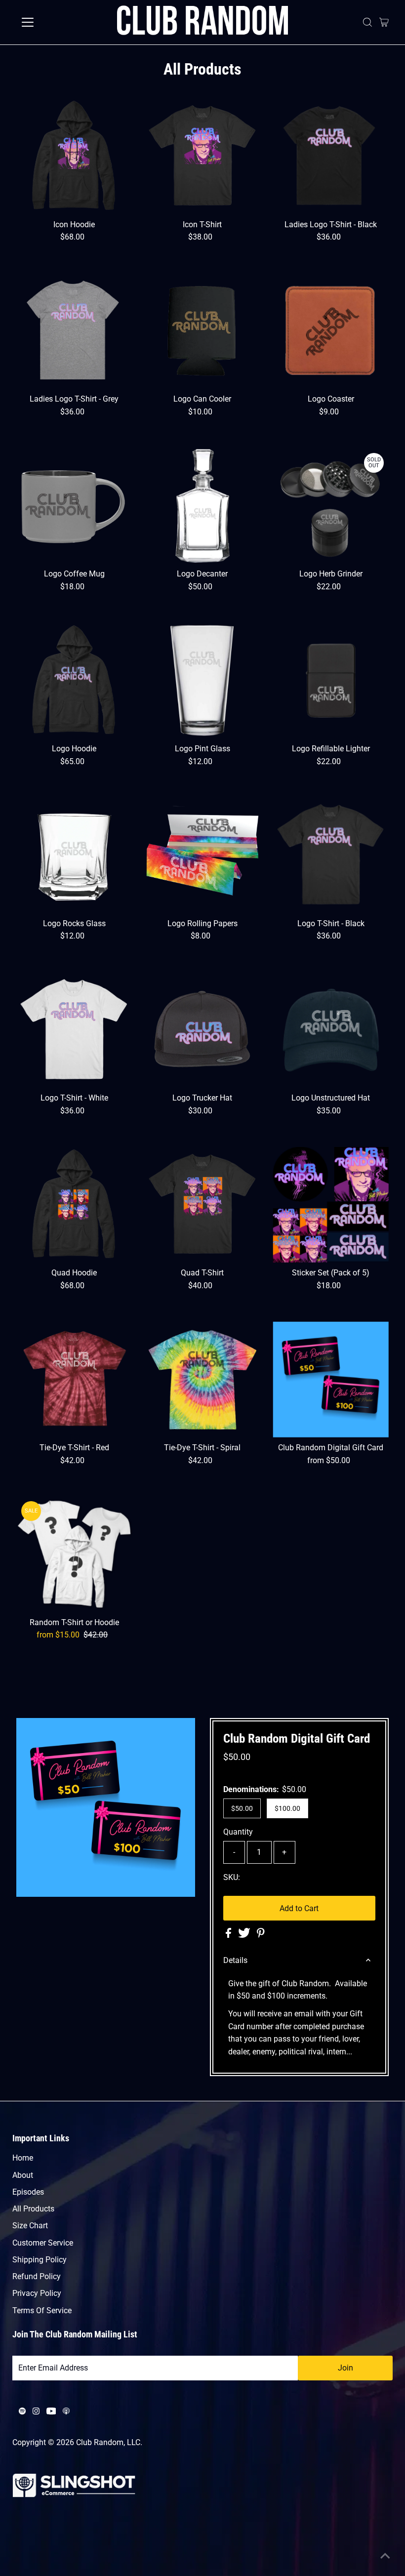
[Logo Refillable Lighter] (331, 680)
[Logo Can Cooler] (203, 331)
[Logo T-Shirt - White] (74, 1030)
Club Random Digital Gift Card (297, 1738)
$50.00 (242, 1808)
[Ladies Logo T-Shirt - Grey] (74, 331)
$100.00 (287, 1808)
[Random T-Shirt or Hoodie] (74, 1554)
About (23, 2175)
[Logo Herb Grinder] (331, 506)
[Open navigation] (60, 22)
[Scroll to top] (385, 2556)
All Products (33, 2209)
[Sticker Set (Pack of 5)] (331, 1205)
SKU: (232, 1877)
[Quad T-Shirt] (203, 1205)
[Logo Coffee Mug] (74, 506)
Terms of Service (42, 2310)
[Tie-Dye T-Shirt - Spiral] (203, 1379)
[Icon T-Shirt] (203, 156)
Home (23, 2158)
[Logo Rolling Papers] (203, 855)
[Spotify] (22, 2412)
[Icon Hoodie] (74, 156)
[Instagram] (36, 2412)
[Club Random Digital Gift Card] (331, 1379)
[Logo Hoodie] (74, 680)
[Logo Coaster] (331, 331)
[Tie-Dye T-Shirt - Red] (74, 1379)
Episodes (28, 2192)
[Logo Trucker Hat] (203, 1030)
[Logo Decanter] (203, 506)
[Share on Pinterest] (261, 1935)
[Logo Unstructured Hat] (331, 1030)
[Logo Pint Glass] (203, 680)
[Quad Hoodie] (74, 1205)
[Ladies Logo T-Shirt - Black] (331, 156)
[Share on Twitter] (245, 1935)
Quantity (238, 1832)
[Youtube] (51, 2412)
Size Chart (30, 2226)
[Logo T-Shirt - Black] (331, 855)
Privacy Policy (37, 2293)
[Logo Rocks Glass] (74, 855)
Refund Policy (37, 2276)
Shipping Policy (40, 2260)
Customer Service (43, 2243)
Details (235, 1960)
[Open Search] (367, 22)
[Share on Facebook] (229, 1935)
